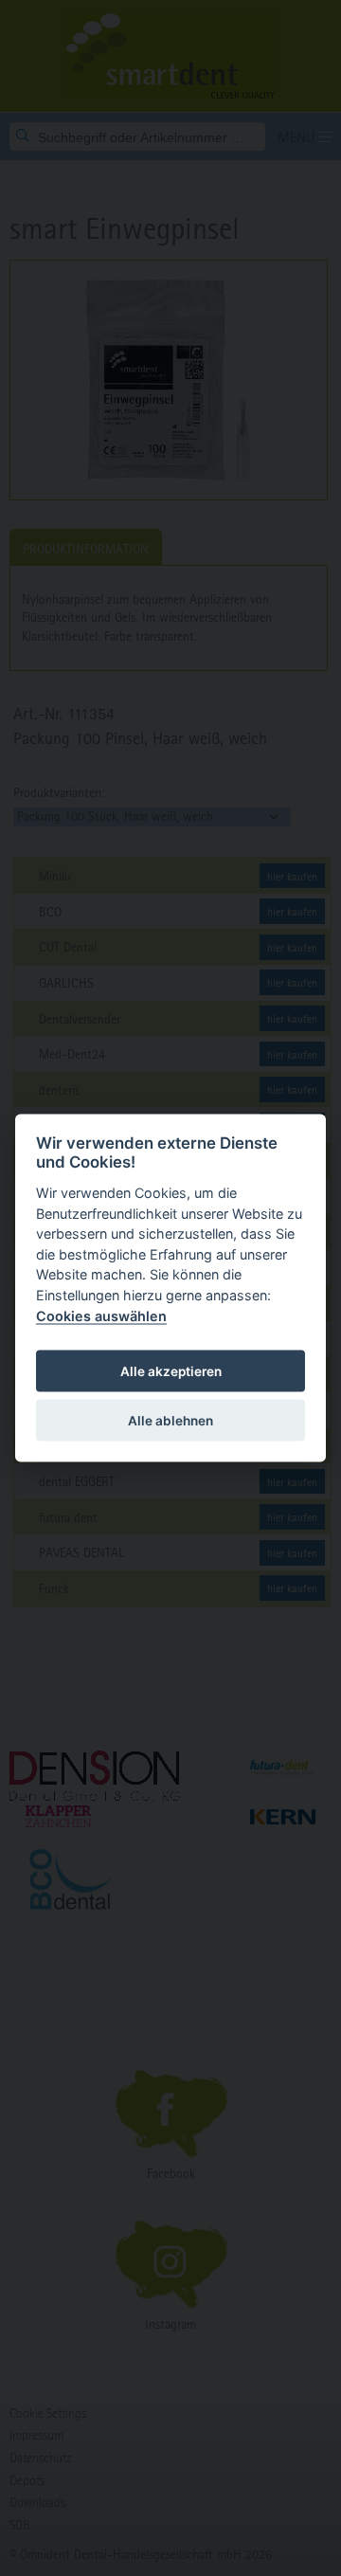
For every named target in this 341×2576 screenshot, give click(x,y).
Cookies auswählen (101, 1315)
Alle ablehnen (170, 1420)
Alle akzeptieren (171, 1370)
